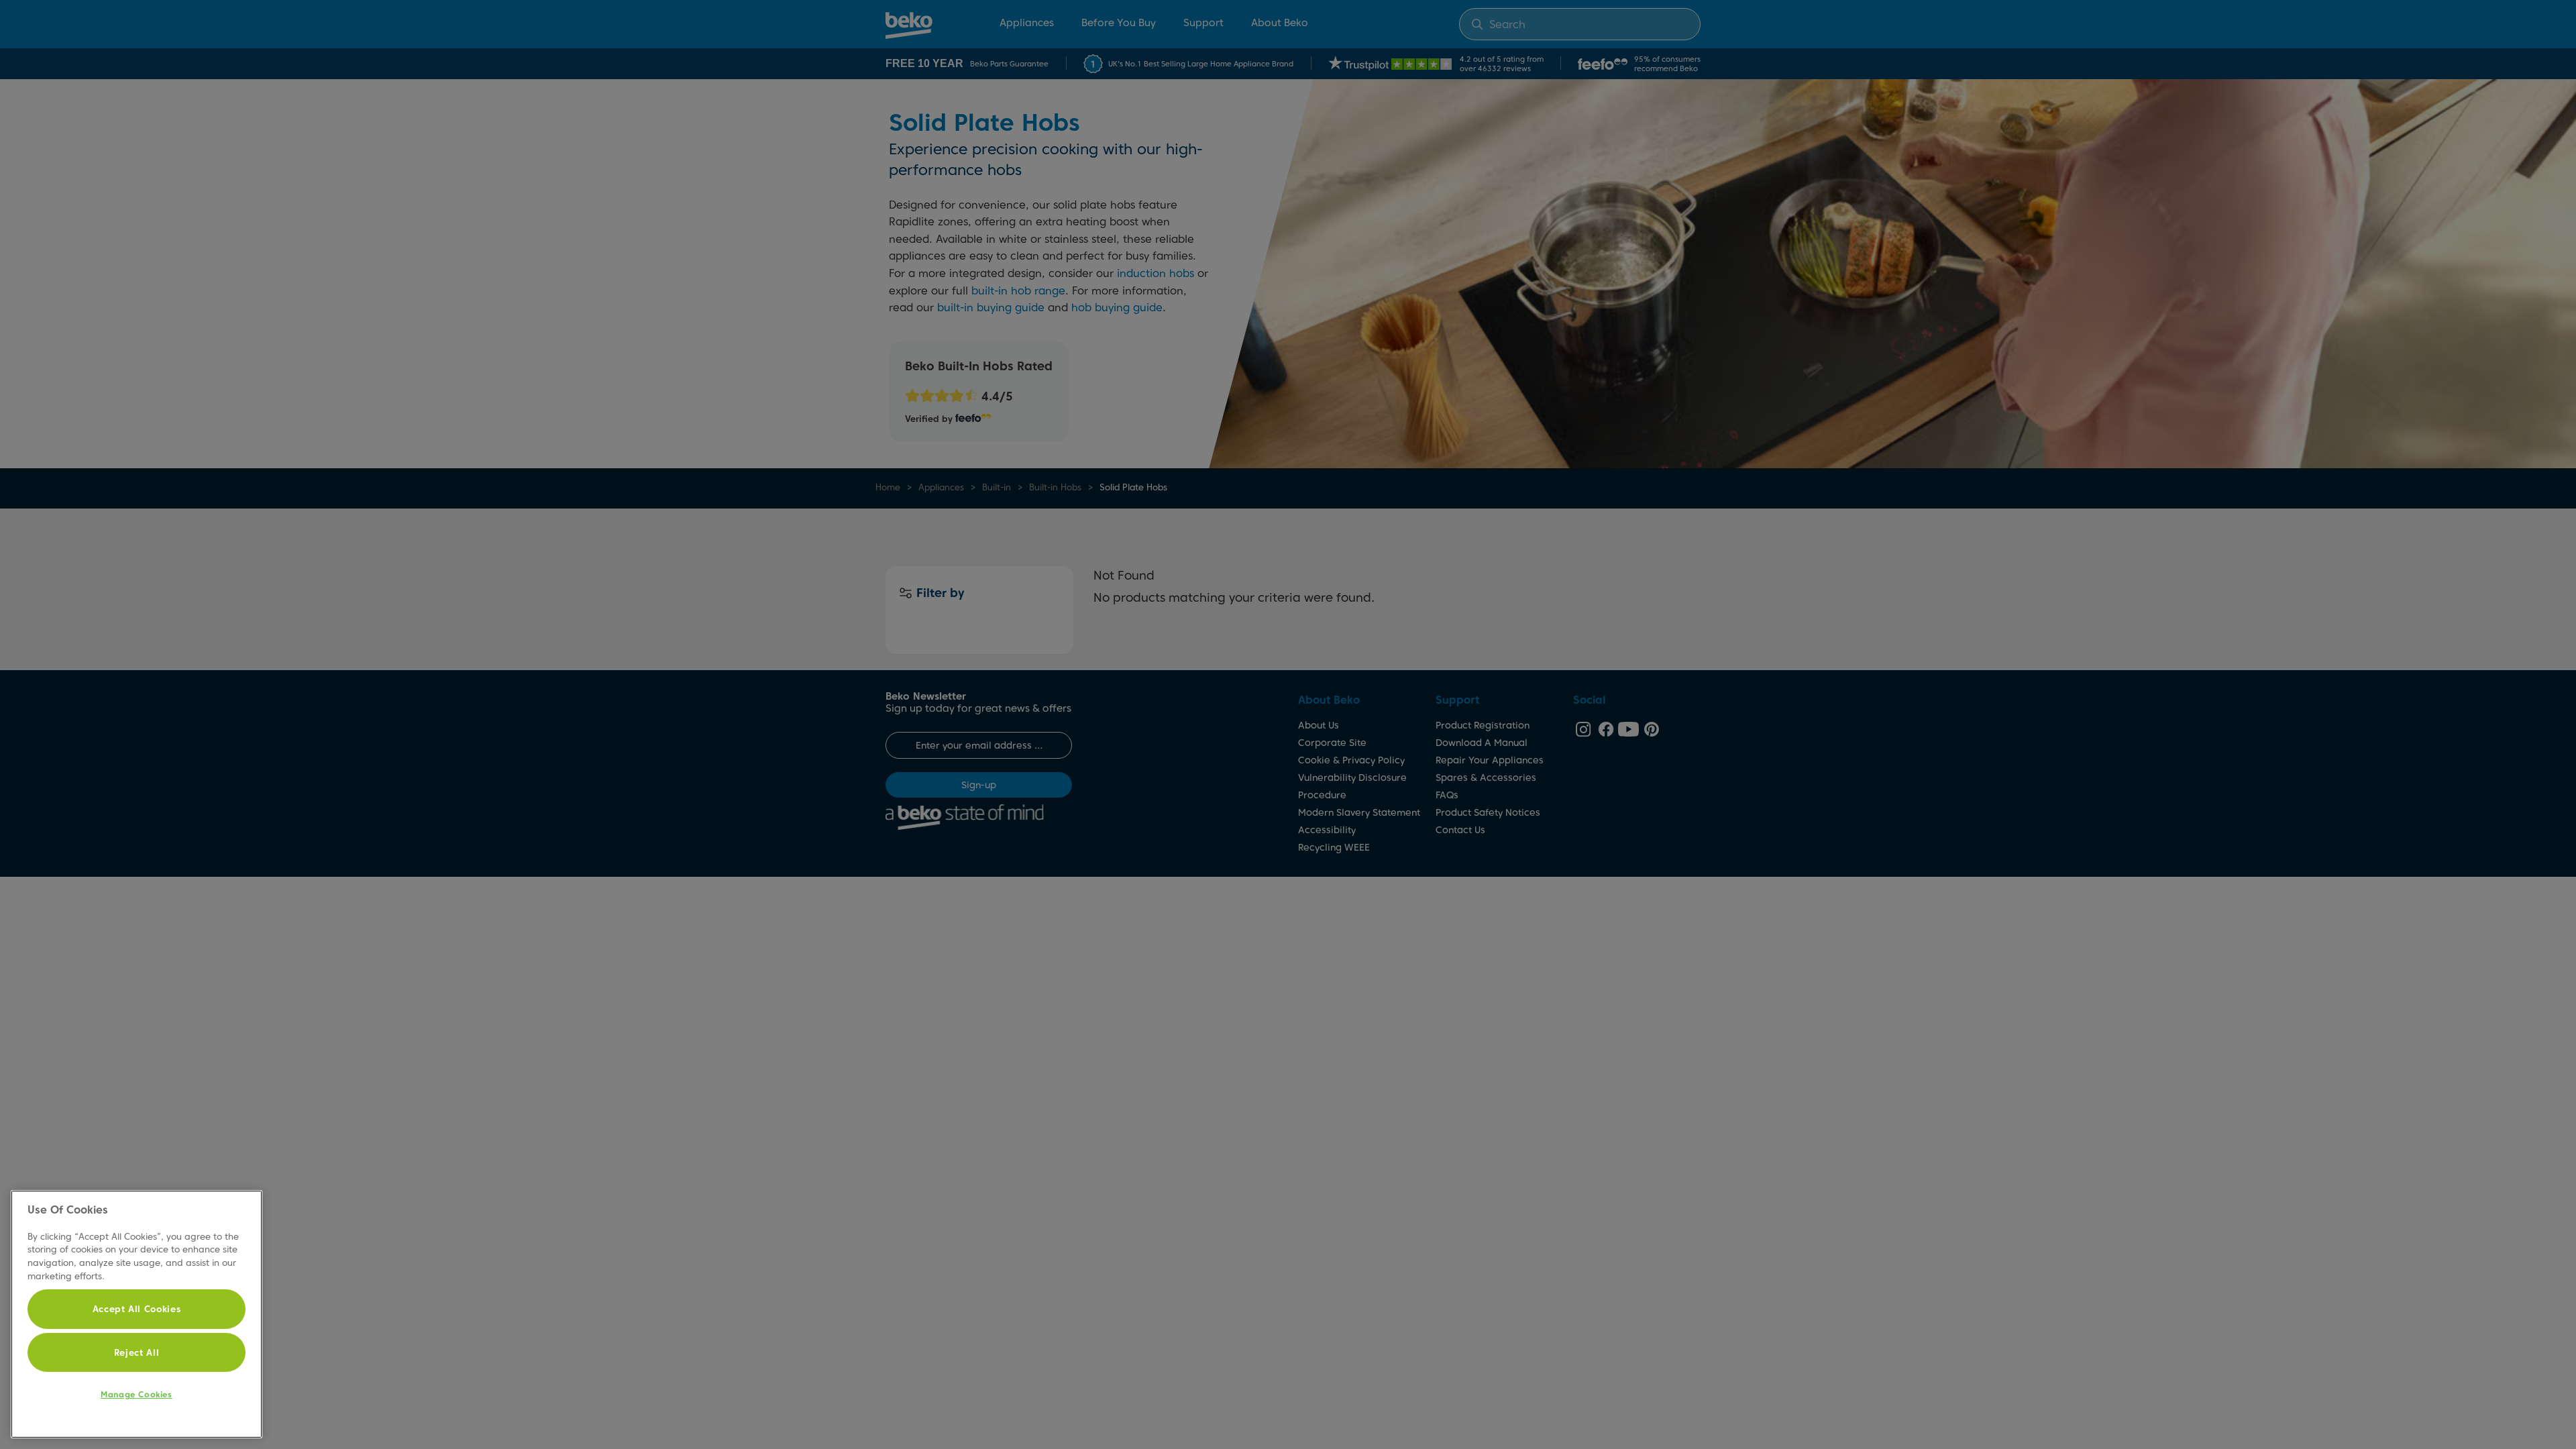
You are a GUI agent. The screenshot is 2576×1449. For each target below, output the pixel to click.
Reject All (137, 1352)
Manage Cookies (136, 1394)
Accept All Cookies (137, 1309)
